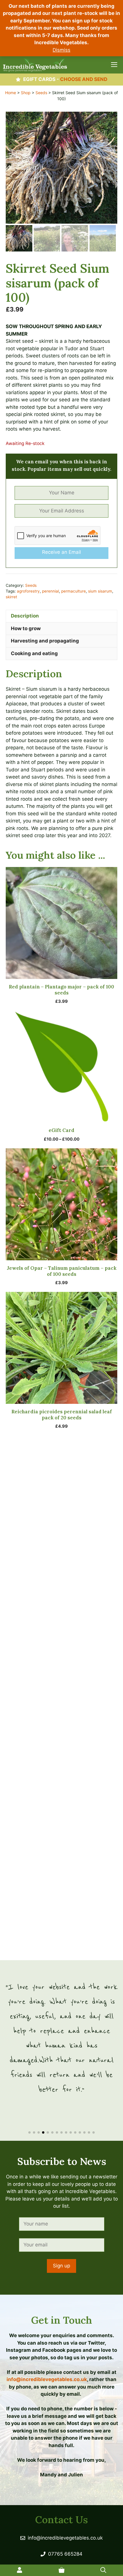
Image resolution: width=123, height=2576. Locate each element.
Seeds (41, 93)
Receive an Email (61, 552)
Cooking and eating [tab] (34, 653)
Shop (26, 93)
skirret (11, 597)
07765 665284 (65, 2554)
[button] (29, 2132)
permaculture (74, 591)
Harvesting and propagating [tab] (45, 641)
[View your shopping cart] (61, 2570)
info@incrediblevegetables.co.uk (47, 2379)
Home (11, 93)
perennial (50, 591)
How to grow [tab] (26, 628)
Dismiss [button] (61, 50)
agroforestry (28, 591)
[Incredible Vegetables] (35, 65)
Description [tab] (25, 616)
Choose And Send (84, 79)
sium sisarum (100, 591)
